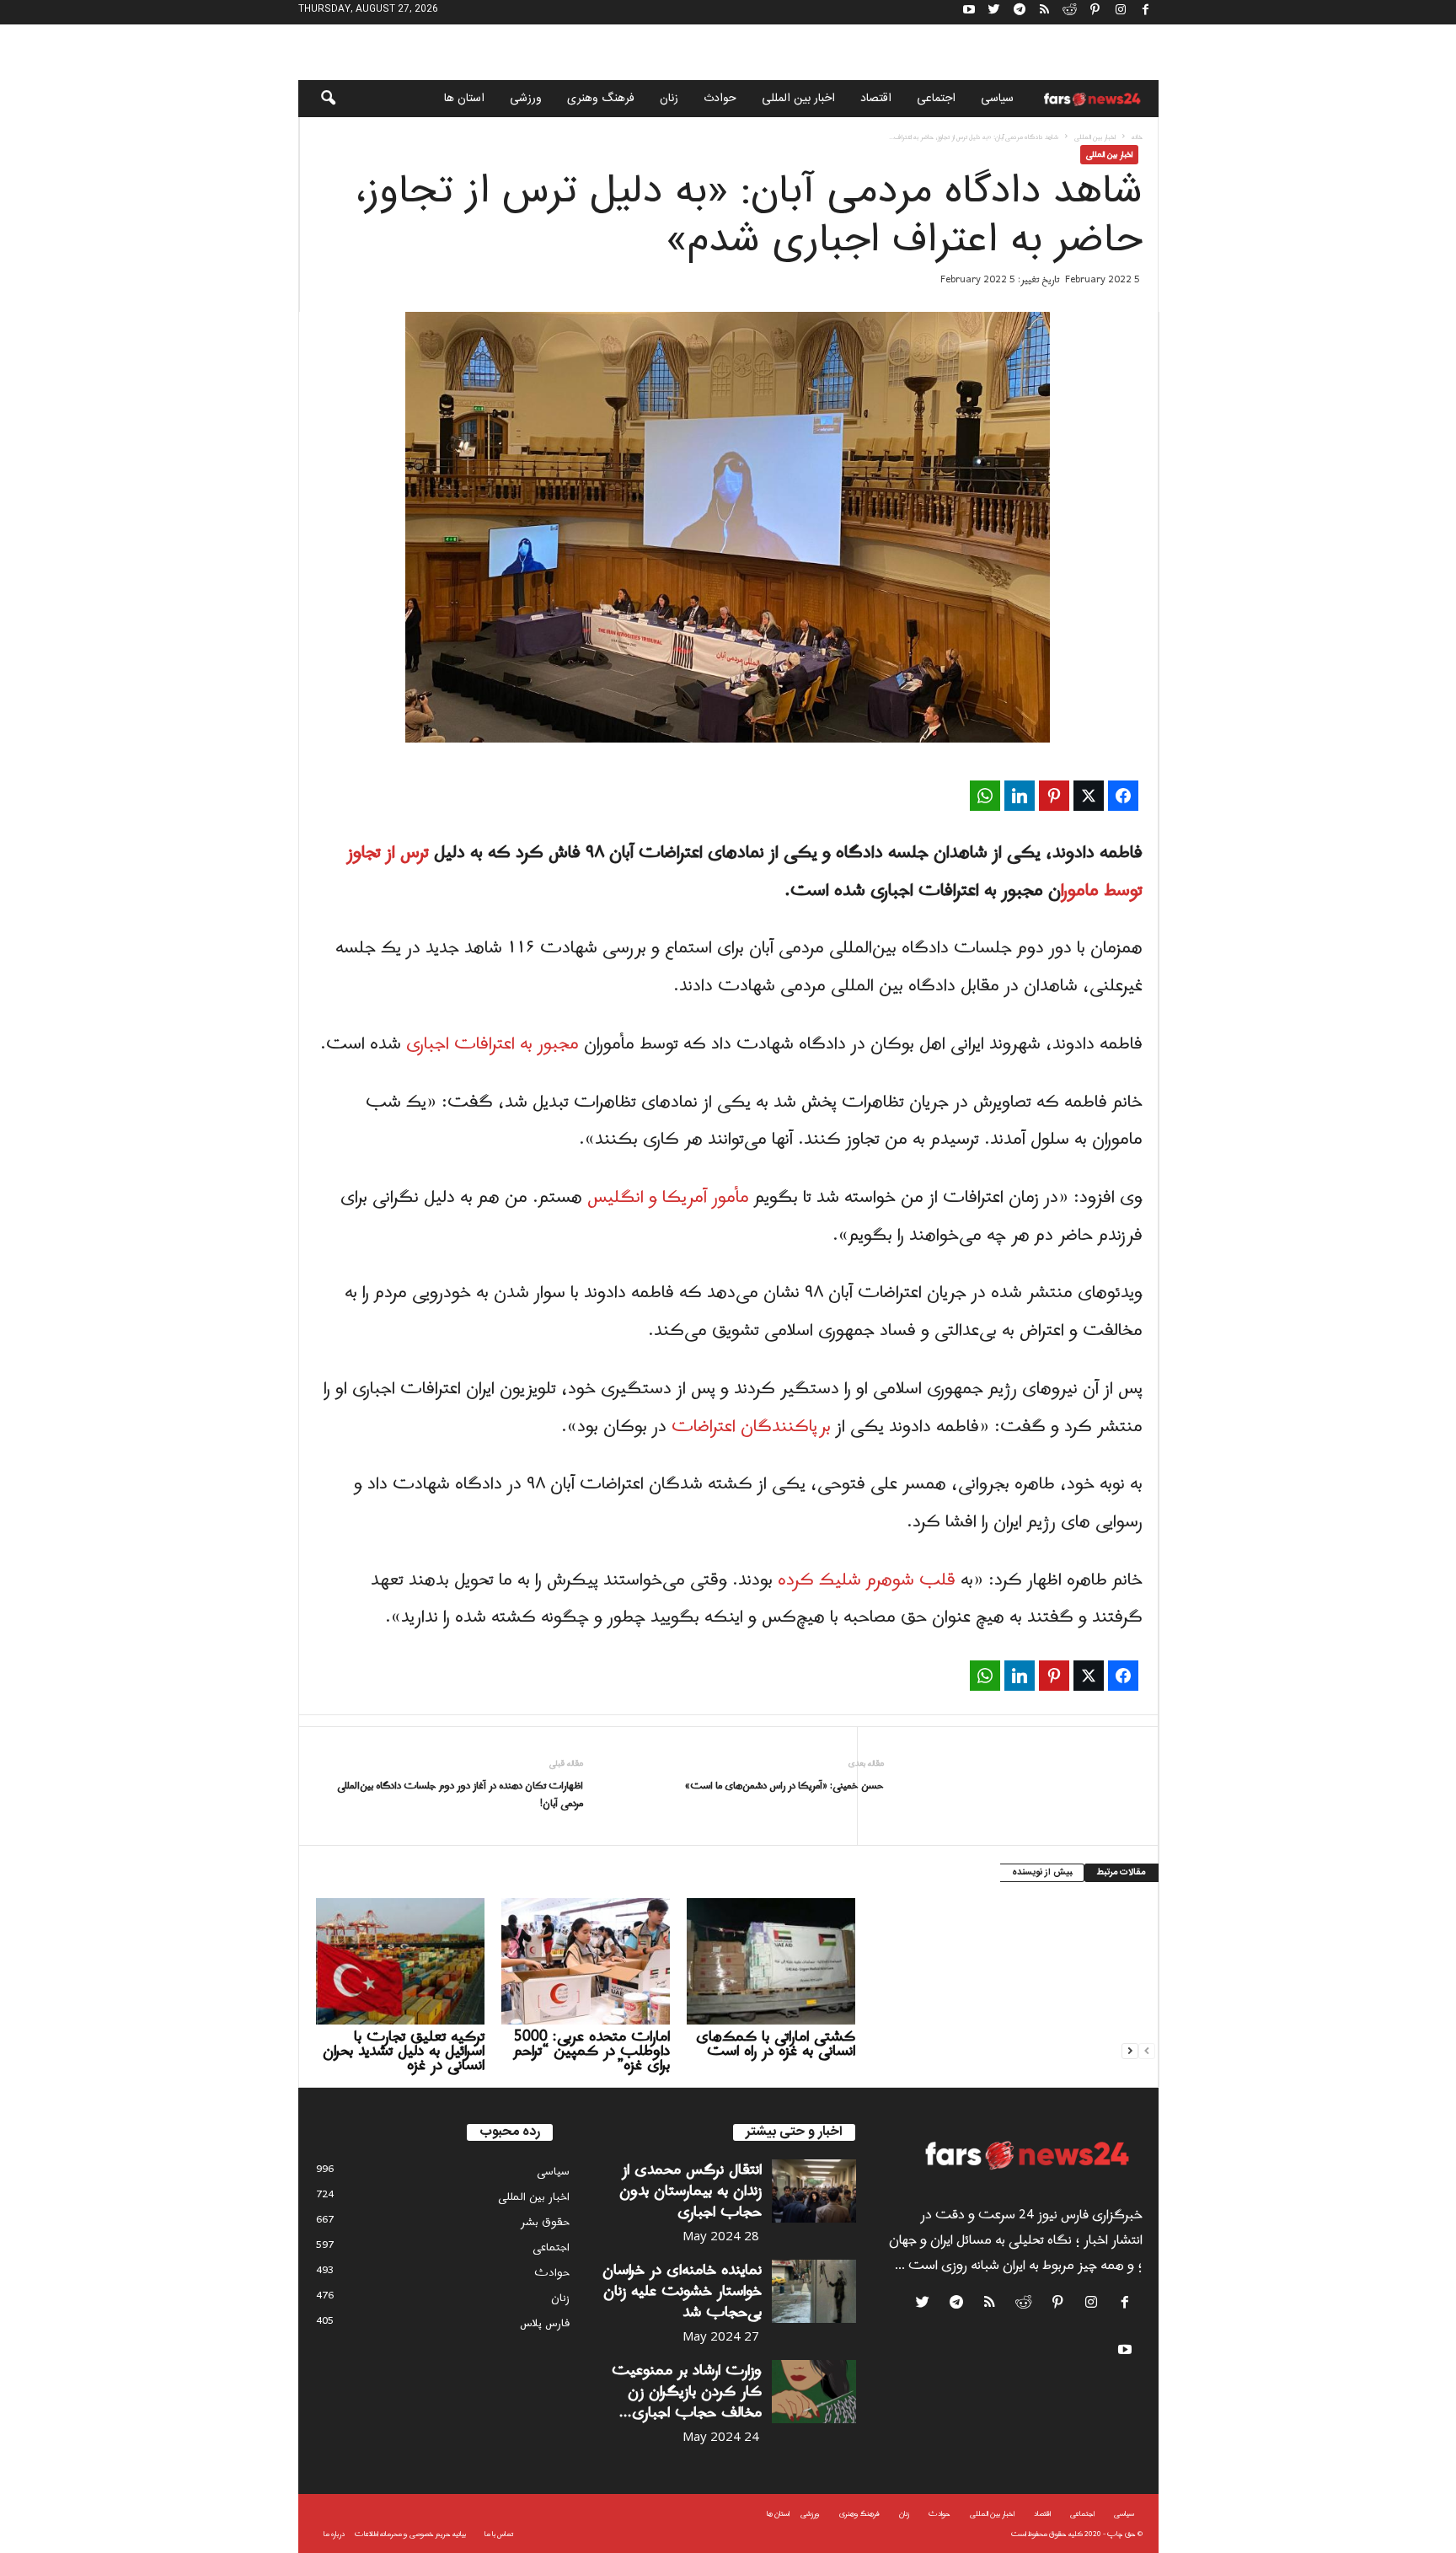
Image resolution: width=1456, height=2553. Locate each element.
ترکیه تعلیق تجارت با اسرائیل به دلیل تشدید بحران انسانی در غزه (404, 2051)
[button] (317, 99)
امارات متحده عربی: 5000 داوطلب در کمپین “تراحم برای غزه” (591, 2051)
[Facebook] (1146, 12)
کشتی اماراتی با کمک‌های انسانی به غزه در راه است (776, 2044)
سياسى (997, 99)
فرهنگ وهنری (601, 99)
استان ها (464, 99)
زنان (669, 99)
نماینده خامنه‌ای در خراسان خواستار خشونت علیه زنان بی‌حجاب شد (682, 2291)
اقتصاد (876, 99)
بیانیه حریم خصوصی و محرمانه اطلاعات (410, 2534)
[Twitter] (994, 12)
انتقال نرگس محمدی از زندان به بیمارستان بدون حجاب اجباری (691, 2191)
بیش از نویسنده (1042, 1873)
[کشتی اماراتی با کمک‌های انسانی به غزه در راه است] (771, 1961)
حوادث (720, 99)
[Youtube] (969, 12)
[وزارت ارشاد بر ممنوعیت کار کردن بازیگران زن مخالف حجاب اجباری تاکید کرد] (814, 2392)
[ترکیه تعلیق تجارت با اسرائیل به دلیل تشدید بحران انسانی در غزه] (400, 1961)
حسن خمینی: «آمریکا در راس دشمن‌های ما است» (784, 1786)
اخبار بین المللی (798, 99)
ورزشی (526, 99)
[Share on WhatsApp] (985, 796)
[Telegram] (1020, 12)
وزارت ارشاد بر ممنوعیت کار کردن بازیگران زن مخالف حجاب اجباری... (687, 2392)
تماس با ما (499, 2534)
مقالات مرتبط (1121, 1873)
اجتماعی (936, 99)
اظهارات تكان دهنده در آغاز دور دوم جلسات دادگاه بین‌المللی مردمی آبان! (460, 1795)
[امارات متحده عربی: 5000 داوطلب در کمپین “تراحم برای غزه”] (586, 1961)
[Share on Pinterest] (1054, 796)
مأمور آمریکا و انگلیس (671, 1198)
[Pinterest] (1095, 12)
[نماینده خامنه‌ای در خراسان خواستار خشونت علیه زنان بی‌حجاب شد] (814, 2291)
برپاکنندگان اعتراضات (751, 1427)
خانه (1137, 137)
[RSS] (1045, 12)
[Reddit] (1070, 12)
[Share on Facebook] (1123, 796)
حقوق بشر (545, 2222)
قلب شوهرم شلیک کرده (869, 1580)
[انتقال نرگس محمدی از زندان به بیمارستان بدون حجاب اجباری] (814, 2191)
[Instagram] (1121, 12)
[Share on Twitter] (1089, 796)
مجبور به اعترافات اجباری (492, 1044)
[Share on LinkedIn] (1020, 796)
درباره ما (334, 2534)
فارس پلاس (545, 2323)
